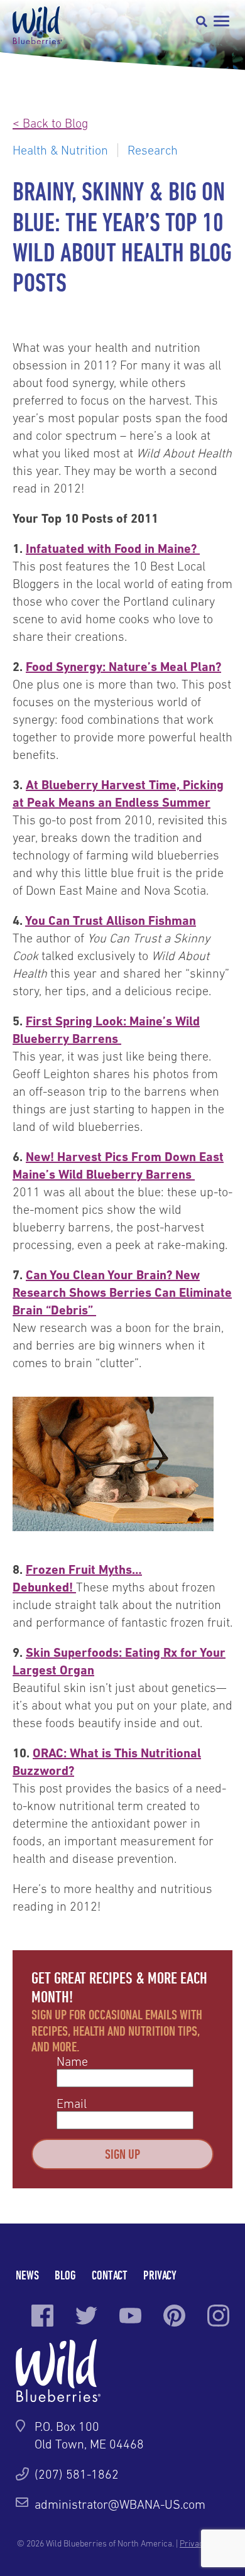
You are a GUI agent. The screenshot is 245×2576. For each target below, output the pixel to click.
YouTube (130, 2316)
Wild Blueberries (37, 25)
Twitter (86, 2316)
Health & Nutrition (60, 150)
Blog (65, 2275)
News (27, 2275)
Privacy (160, 2275)
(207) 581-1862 (77, 2474)
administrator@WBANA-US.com (120, 2504)
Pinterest (174, 2316)
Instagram (218, 2316)
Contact (110, 2275)
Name (72, 2061)
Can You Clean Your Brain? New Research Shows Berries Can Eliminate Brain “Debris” (122, 1292)
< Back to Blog (50, 123)
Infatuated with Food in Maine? (113, 548)
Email (72, 2104)
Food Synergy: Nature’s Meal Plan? (123, 667)
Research (153, 150)
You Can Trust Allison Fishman (111, 920)
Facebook (42, 2316)
